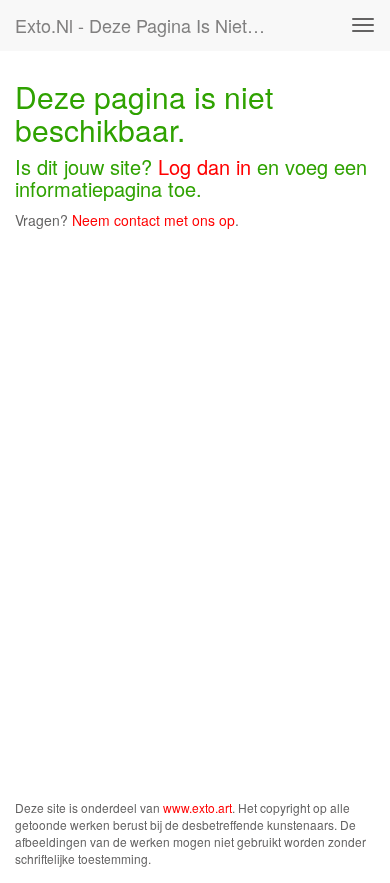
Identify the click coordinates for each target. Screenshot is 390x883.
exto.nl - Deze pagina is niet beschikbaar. (149, 25)
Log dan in (204, 166)
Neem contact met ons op (153, 220)
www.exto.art (197, 807)
